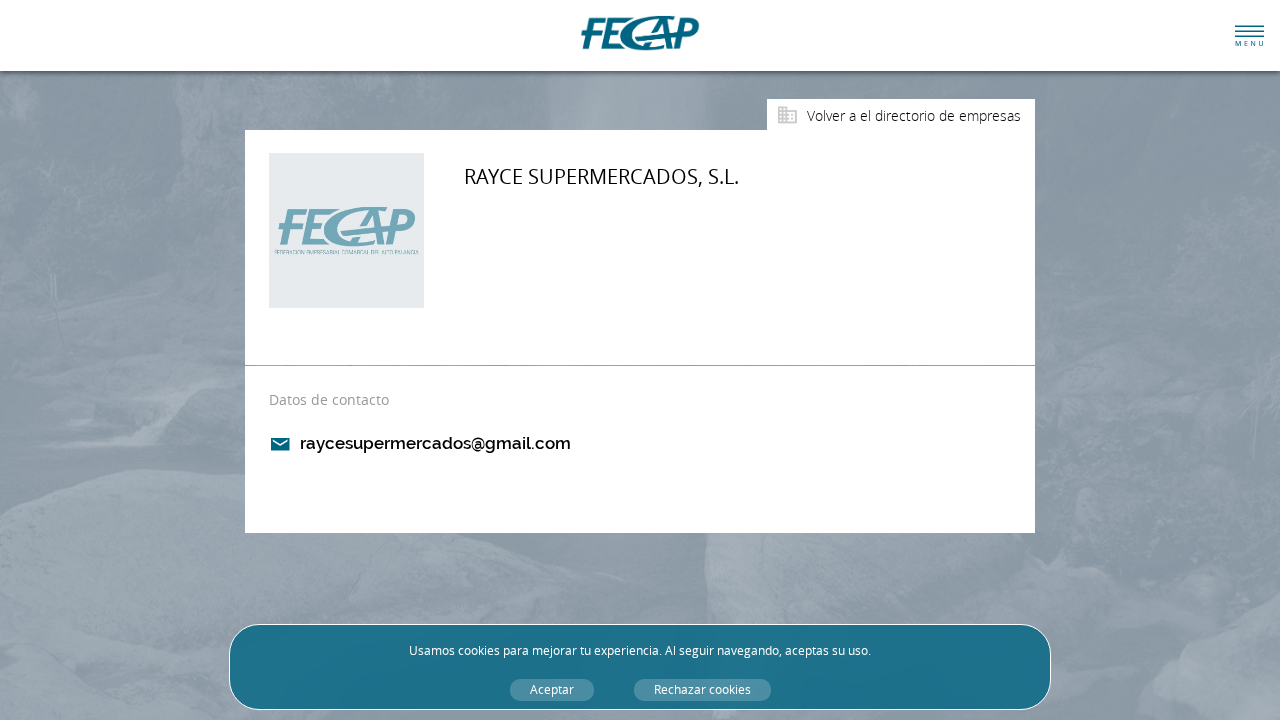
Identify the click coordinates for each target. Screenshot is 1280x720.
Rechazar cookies (702, 689)
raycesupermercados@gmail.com (435, 443)
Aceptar (552, 689)
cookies (479, 650)
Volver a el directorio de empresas (914, 115)
